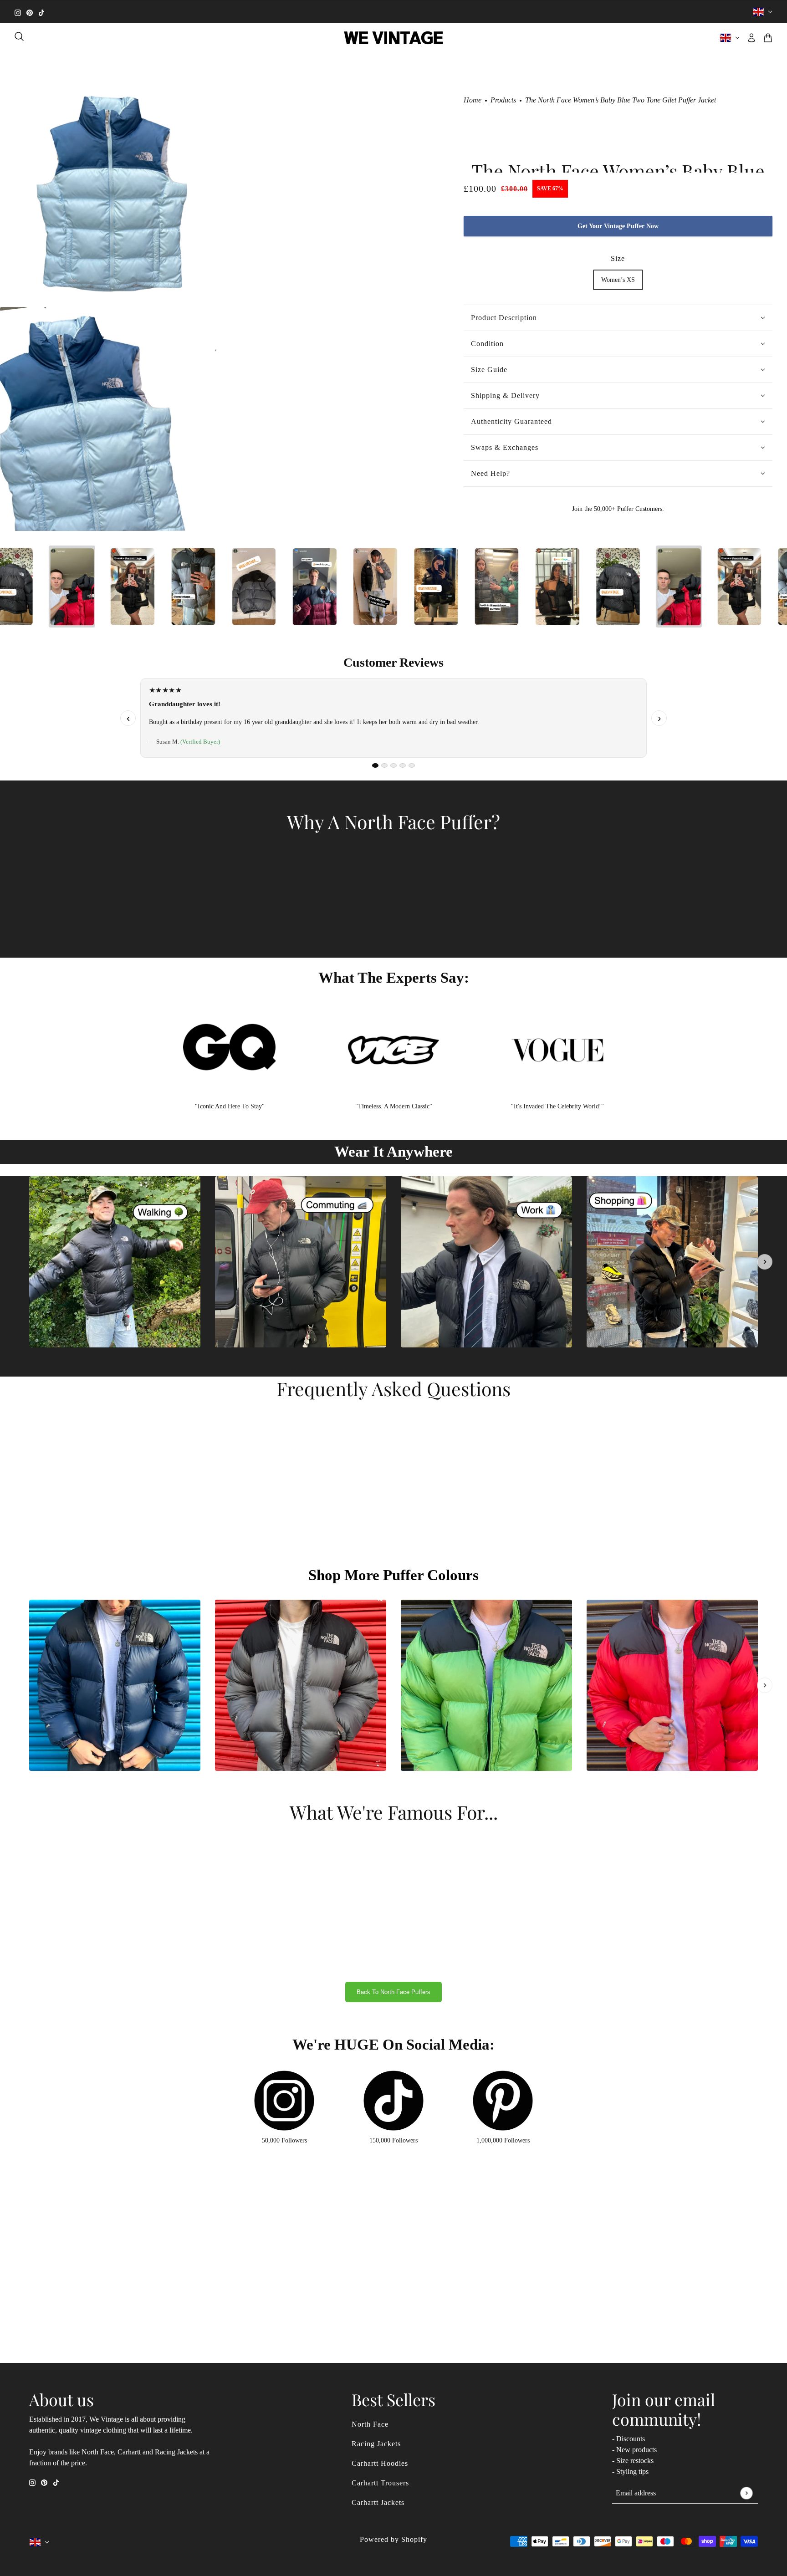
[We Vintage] (394, 38)
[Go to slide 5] (412, 765)
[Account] (751, 38)
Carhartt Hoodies (380, 2463)
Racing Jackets (376, 2444)
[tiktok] (41, 12)
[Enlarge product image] (112, 194)
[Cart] (768, 38)
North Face (370, 2424)
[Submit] (746, 2493)
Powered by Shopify (393, 2539)
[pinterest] (30, 12)
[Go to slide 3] (393, 765)
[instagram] (18, 12)
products (503, 100)
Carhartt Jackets (378, 2502)
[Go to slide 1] (375, 765)
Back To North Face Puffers (393, 1992)
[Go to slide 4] (403, 765)
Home (473, 100)
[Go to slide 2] (384, 765)
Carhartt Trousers (380, 2483)
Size (618, 258)
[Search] (19, 36)
